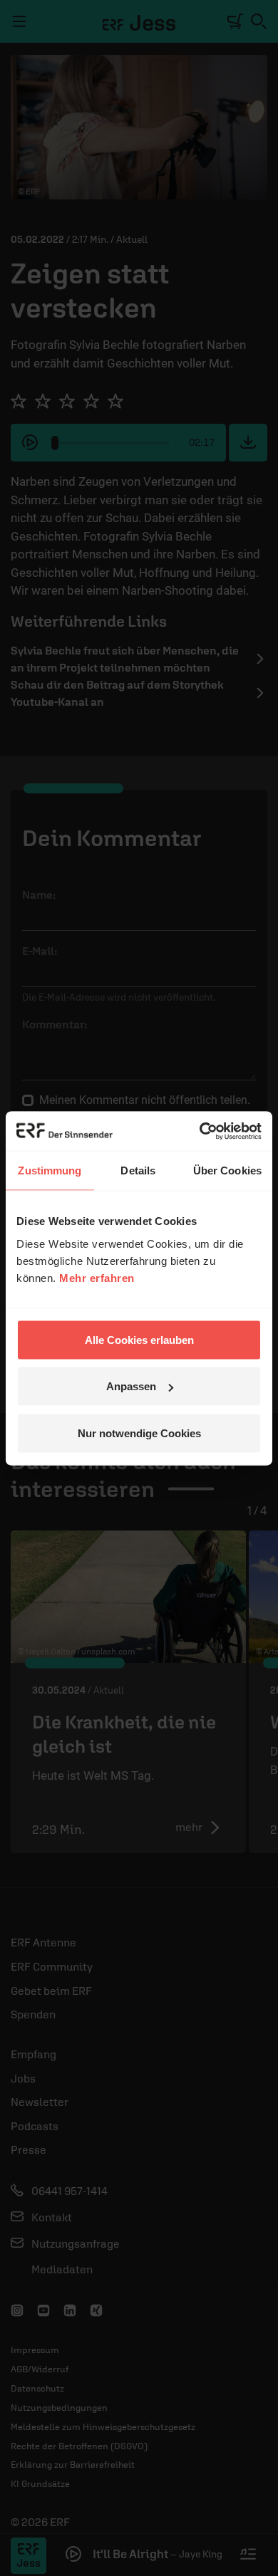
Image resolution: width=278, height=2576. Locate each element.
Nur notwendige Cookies (139, 1433)
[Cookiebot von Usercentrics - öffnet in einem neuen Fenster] (200, 1131)
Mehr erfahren (97, 1277)
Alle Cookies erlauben (139, 1339)
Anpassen (131, 1386)
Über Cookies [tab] (227, 1170)
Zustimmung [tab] (50, 1170)
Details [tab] (138, 1170)
